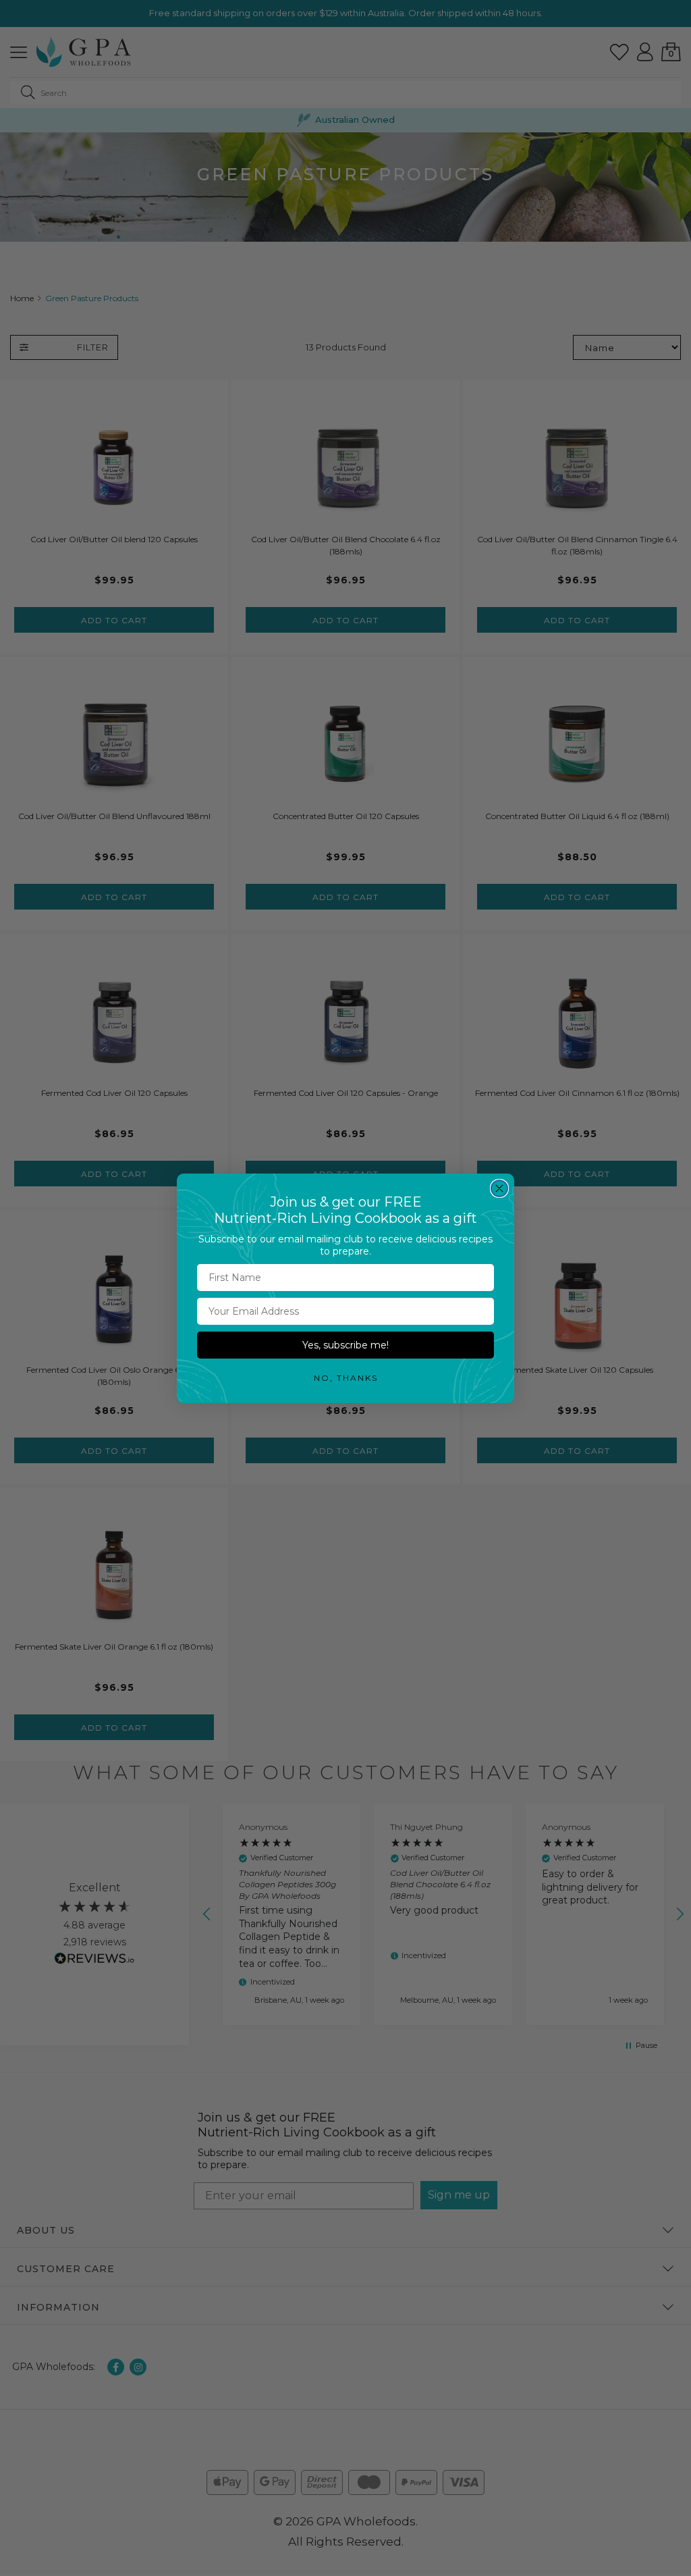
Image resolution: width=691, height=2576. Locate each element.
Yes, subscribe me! (345, 1345)
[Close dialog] (499, 1188)
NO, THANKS (346, 1378)
